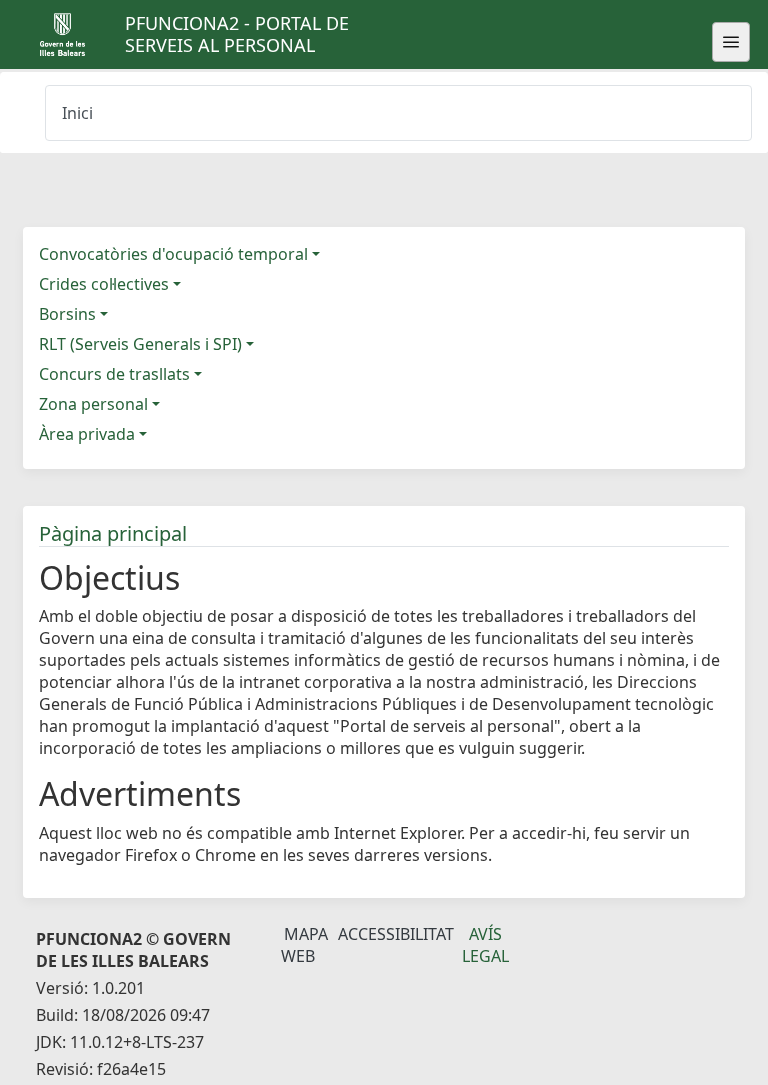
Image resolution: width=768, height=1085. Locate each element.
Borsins (67, 314)
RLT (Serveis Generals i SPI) (140, 344)
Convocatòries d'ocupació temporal (173, 254)
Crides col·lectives (104, 284)
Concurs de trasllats (114, 374)
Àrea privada (87, 434)
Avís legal (485, 945)
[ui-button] (731, 42)
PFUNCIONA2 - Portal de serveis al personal (237, 34)
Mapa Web (304, 945)
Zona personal (93, 404)
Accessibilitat (396, 934)
